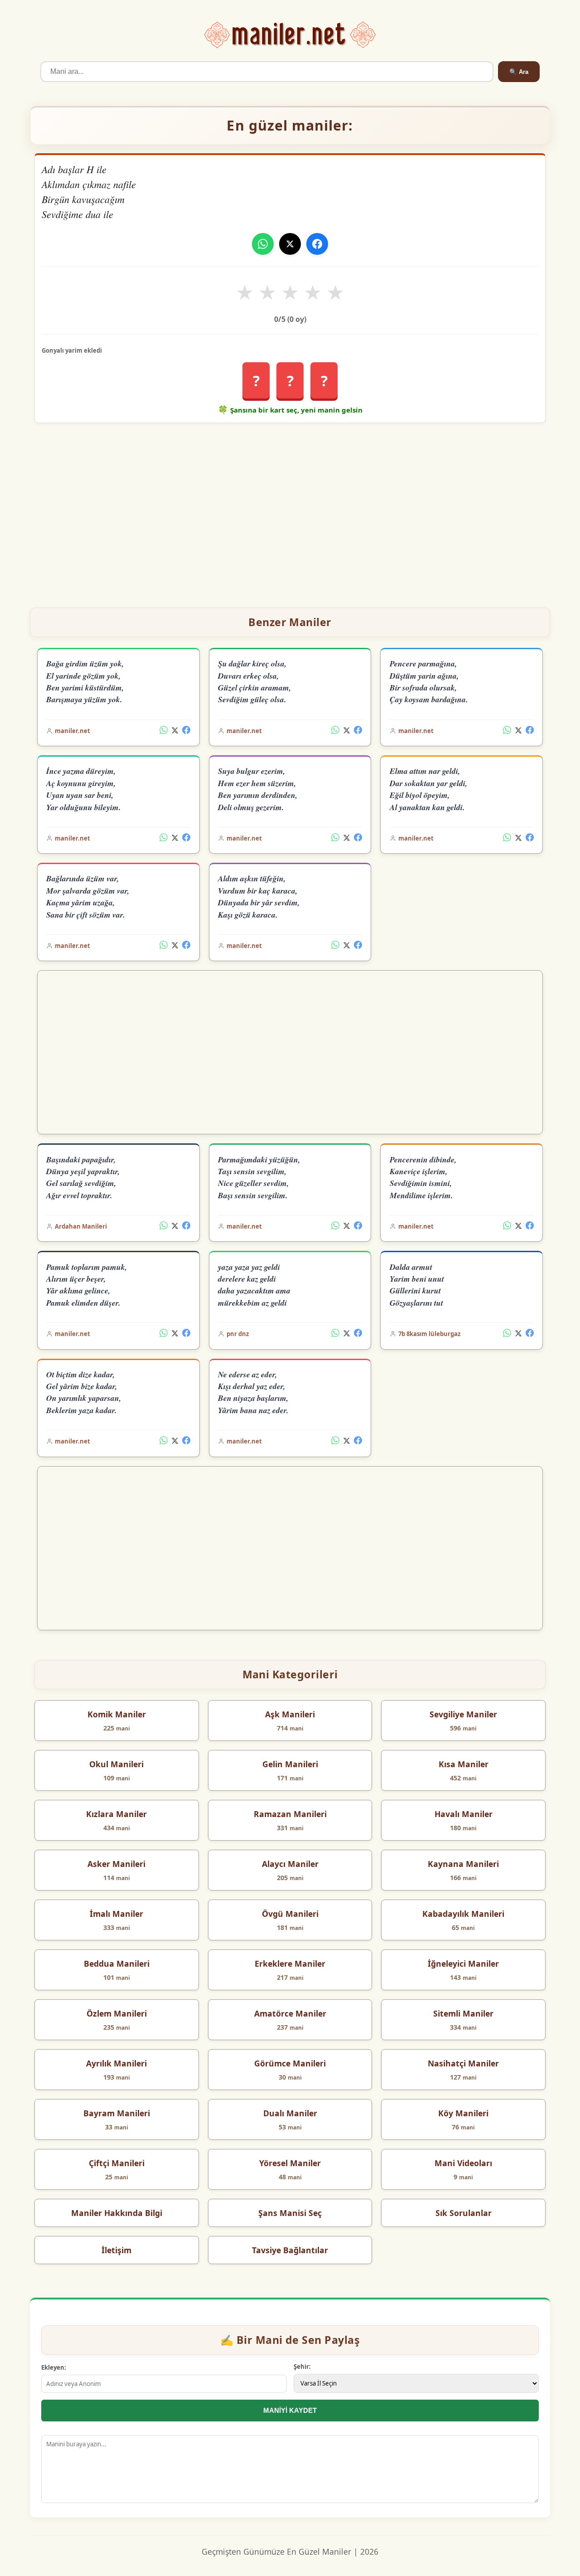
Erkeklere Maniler (290, 1964)
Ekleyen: (54, 2367)
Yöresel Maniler (290, 2163)
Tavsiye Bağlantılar (290, 2250)
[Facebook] (317, 244)
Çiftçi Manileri (117, 2163)
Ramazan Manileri (290, 1814)
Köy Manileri (463, 2113)
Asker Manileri (116, 1864)
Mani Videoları (463, 2163)
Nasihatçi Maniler (463, 2063)
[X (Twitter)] (175, 731)
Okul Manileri (116, 1764)
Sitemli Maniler (463, 2013)
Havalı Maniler (464, 1814)
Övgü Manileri (290, 1914)
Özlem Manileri (117, 2013)
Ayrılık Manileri (116, 2063)
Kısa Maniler (464, 1764)
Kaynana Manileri (463, 1864)
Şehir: (302, 2367)
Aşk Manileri (290, 1714)
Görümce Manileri (290, 2063)
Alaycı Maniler (290, 1864)
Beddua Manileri (117, 1964)
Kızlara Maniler (116, 1814)
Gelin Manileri (290, 1764)
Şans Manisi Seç (290, 2213)
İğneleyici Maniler (463, 1964)
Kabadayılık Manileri (463, 1914)
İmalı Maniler (116, 1914)
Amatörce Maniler (290, 2013)
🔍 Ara (519, 72)
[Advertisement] (290, 511)
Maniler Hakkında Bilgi (117, 2213)
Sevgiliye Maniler (463, 1714)
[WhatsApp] (263, 244)
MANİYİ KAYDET (290, 2410)
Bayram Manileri (117, 2113)
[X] (290, 244)
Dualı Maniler (290, 2113)
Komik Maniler (117, 1714)
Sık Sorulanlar (464, 2213)
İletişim (116, 2250)
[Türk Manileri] (290, 35)
